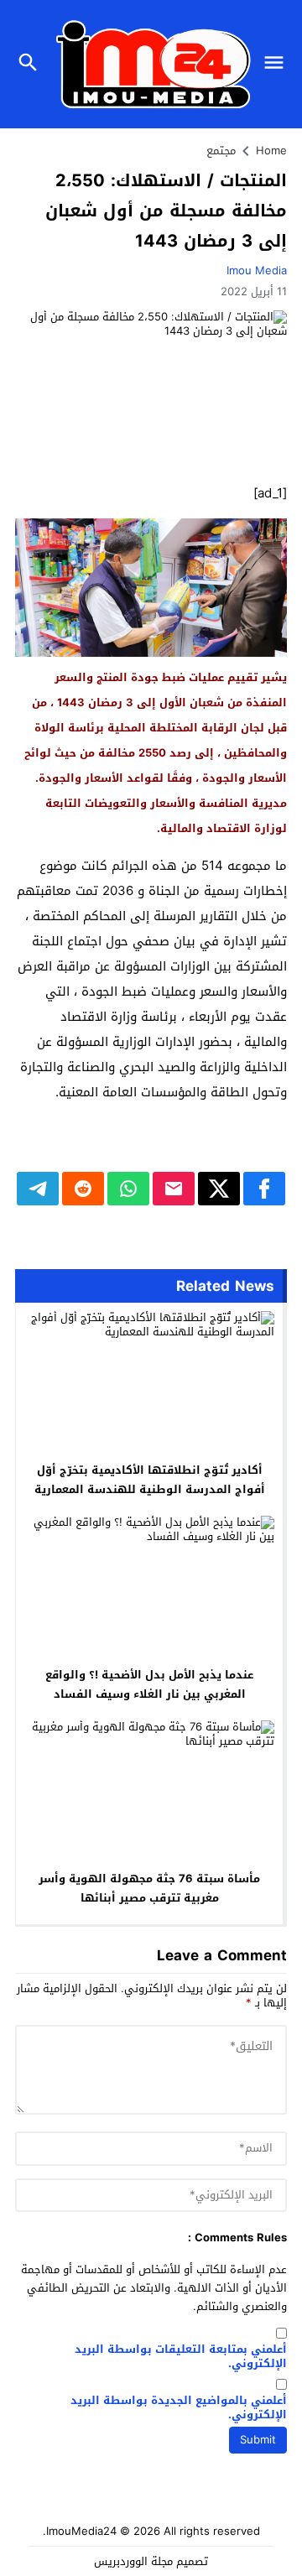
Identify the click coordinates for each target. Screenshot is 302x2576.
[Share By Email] (174, 1189)
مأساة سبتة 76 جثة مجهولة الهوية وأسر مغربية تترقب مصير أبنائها (149, 1888)
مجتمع (221, 151)
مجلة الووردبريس (133, 2561)
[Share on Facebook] (264, 1189)
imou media (257, 271)
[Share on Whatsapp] (128, 1189)
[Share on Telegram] (38, 1189)
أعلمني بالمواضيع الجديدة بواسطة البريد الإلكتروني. (179, 2408)
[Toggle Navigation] (278, 64)
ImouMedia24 (81, 2531)
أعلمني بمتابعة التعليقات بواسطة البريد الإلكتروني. (181, 2357)
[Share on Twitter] (219, 1189)
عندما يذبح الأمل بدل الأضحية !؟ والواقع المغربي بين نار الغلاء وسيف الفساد (149, 1684)
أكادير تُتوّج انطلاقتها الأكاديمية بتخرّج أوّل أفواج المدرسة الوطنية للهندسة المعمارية (150, 1480)
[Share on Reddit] (83, 1189)
